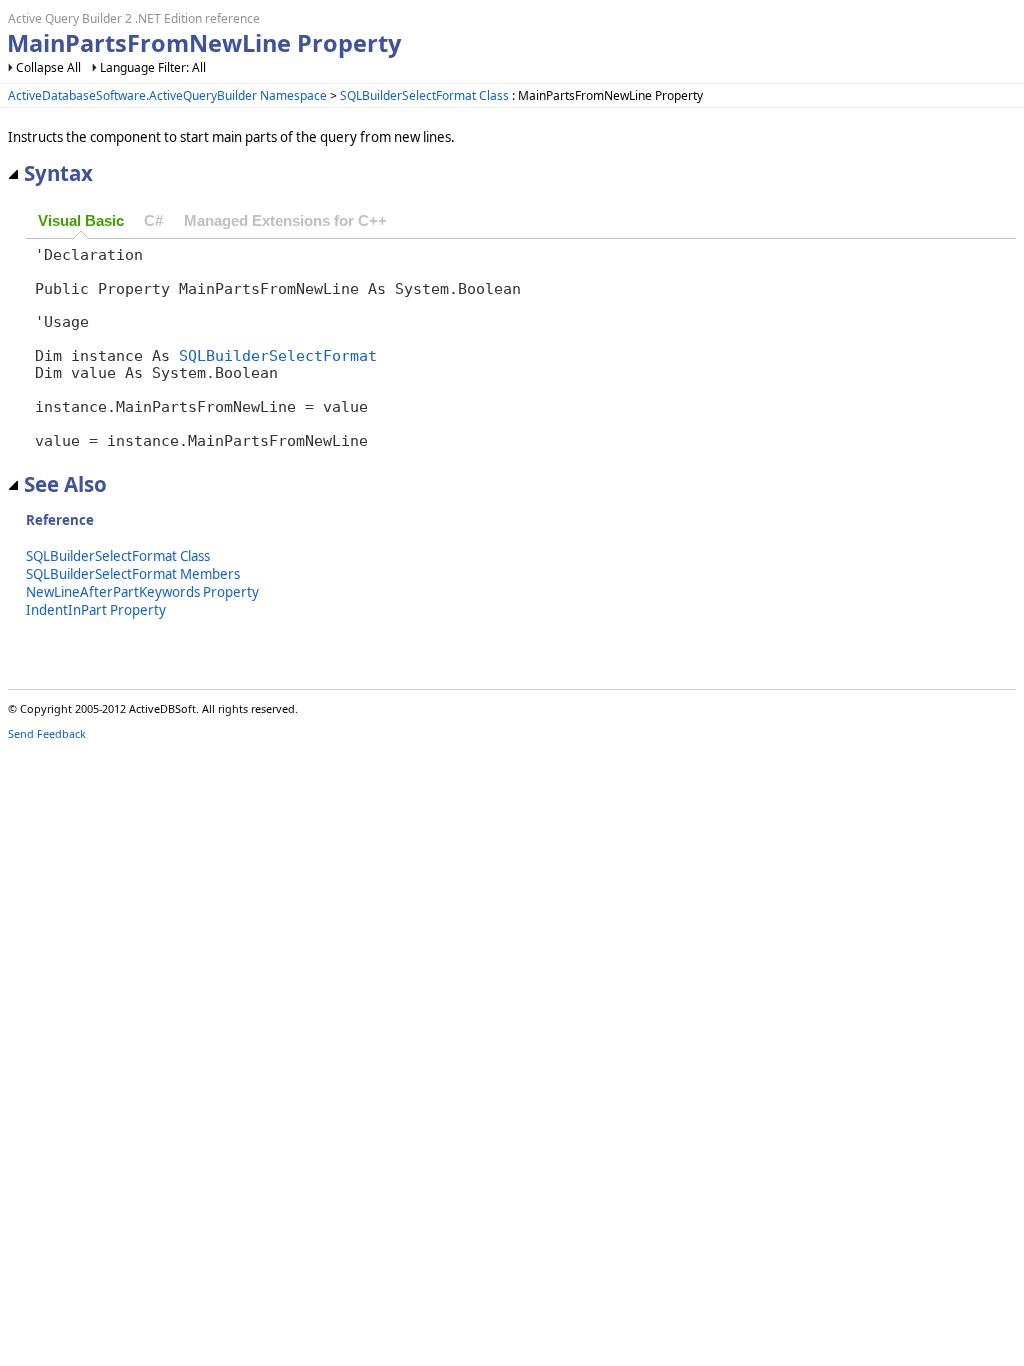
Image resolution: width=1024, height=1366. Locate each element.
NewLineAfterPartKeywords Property (142, 592)
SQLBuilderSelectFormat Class (424, 95)
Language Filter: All (153, 67)
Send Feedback (47, 733)
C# (153, 221)
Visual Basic (81, 221)
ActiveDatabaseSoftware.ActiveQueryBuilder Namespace (167, 95)
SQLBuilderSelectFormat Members (133, 574)
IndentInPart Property (96, 610)
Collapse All (48, 67)
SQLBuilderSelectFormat (278, 355)
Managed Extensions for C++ (285, 221)
